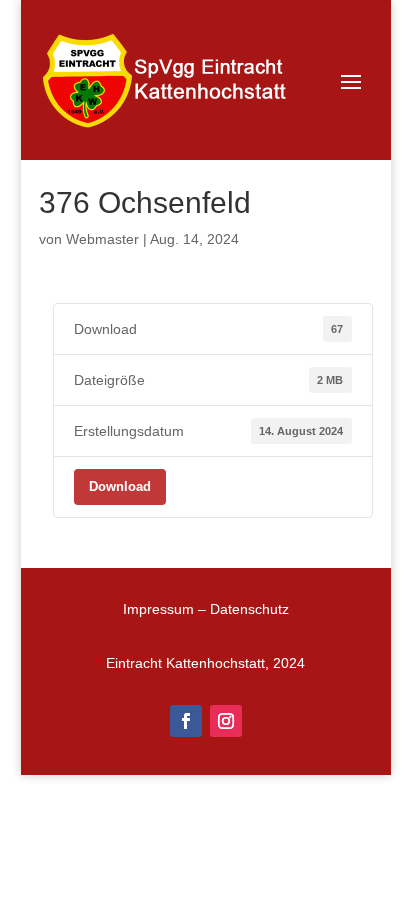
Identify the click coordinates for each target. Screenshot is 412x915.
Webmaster (102, 239)
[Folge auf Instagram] (226, 721)
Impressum (158, 609)
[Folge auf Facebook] (186, 721)
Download (120, 486)
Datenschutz (249, 609)
